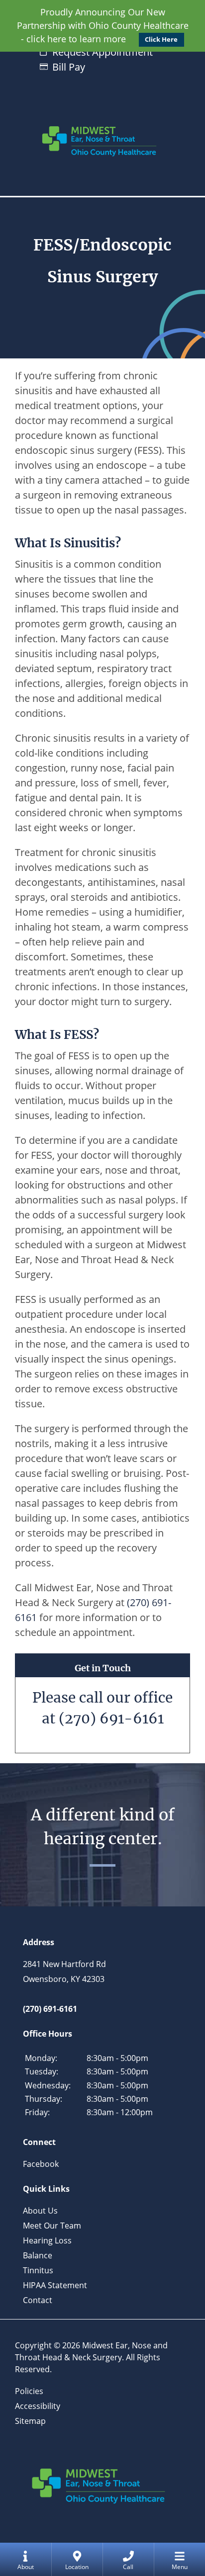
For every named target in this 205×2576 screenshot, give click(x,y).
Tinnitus (38, 2270)
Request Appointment (102, 52)
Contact (38, 2300)
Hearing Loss (47, 2240)
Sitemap (30, 2421)
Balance (38, 2255)
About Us (40, 2211)
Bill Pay (69, 67)
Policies (29, 2391)
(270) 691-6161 (111, 1718)
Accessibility (38, 2406)
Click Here (161, 40)
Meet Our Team (52, 2226)
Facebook (41, 2164)
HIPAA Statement (55, 2285)
